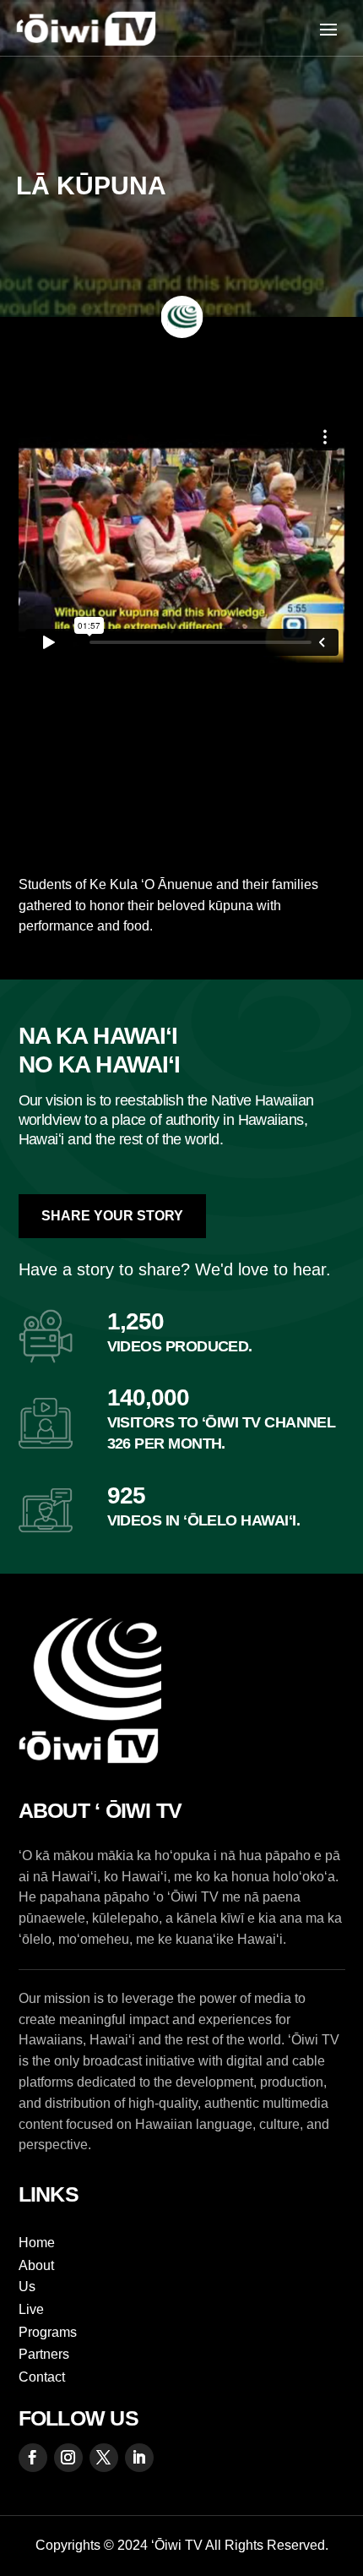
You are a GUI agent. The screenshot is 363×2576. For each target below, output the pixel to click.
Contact (42, 2377)
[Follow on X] (104, 2458)
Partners (44, 2354)
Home (37, 2243)
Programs (48, 2332)
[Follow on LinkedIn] (139, 2458)
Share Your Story (112, 1216)
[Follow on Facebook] (33, 2458)
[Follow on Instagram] (68, 2458)
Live (31, 2309)
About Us (36, 2276)
